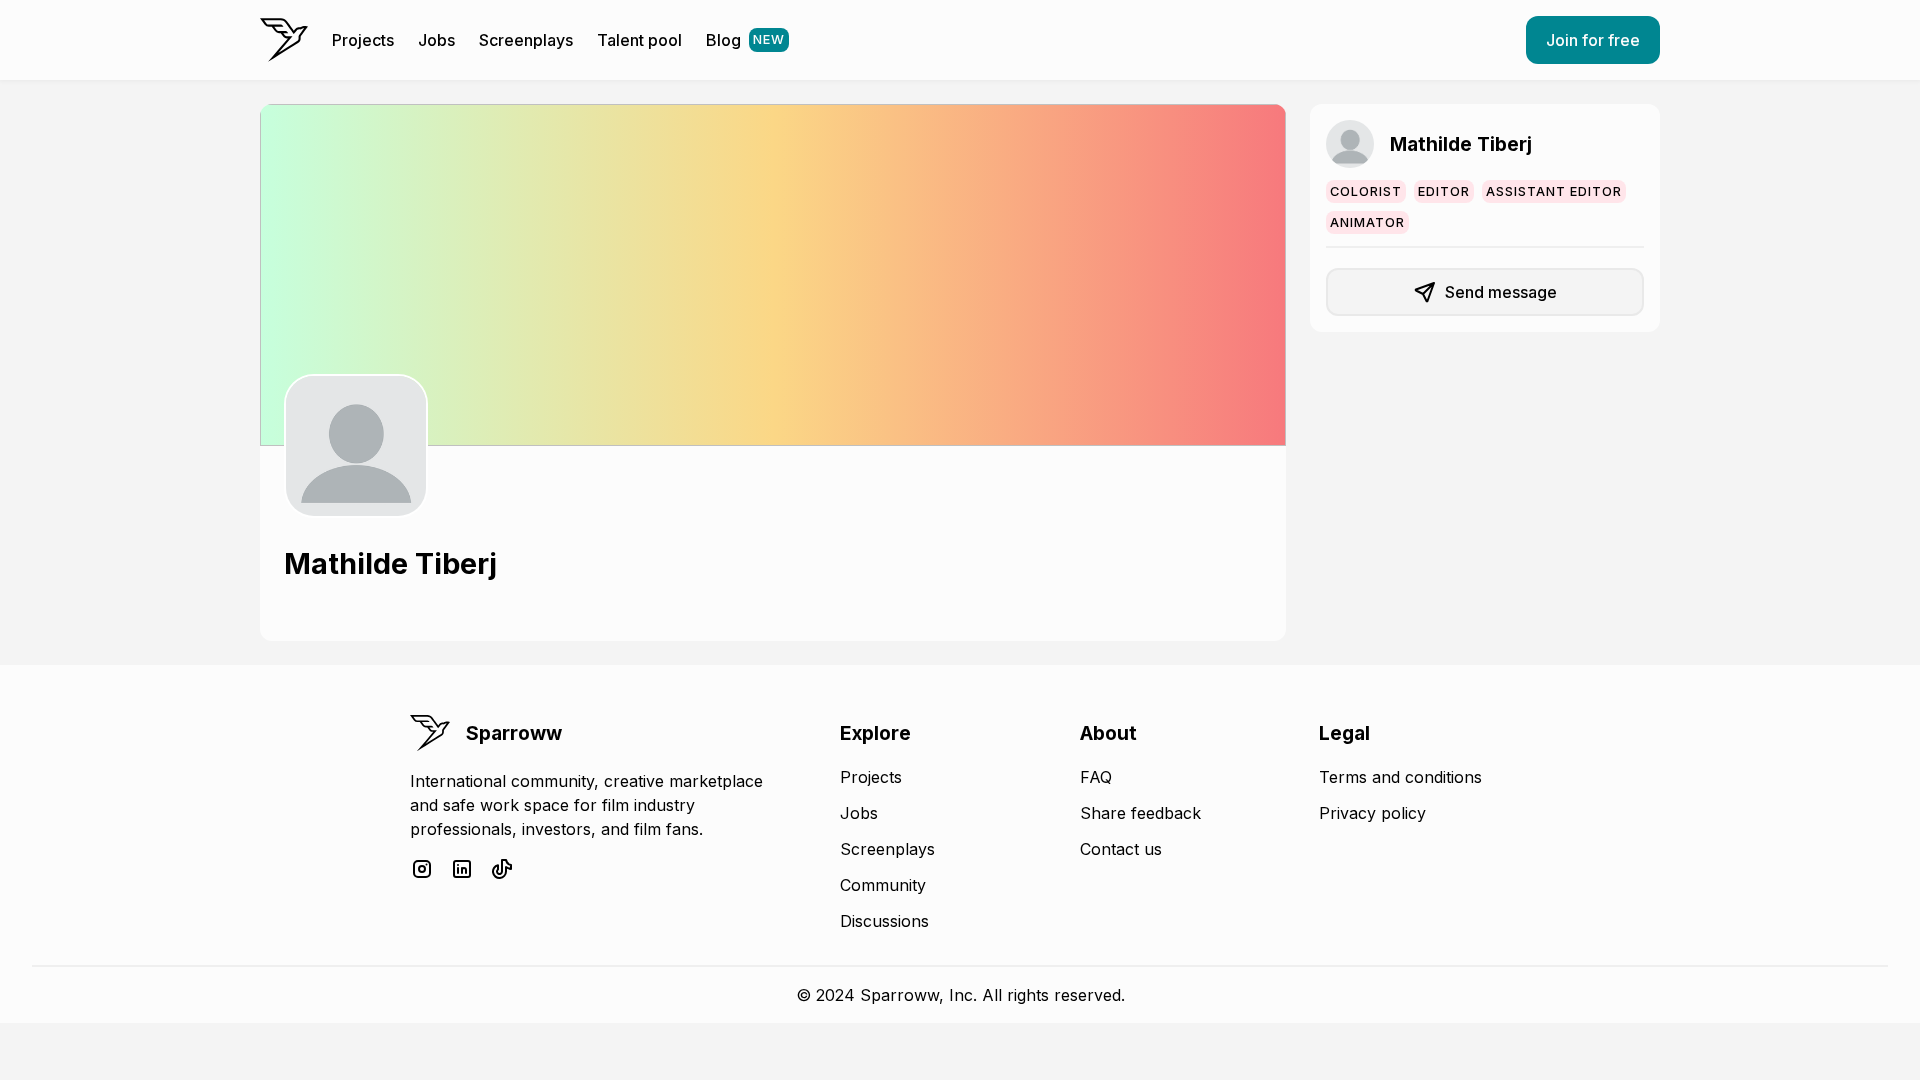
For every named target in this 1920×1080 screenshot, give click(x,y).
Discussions (884, 921)
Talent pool (639, 40)
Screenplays (526, 40)
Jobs (436, 40)
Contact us (1121, 849)
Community (883, 885)
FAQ (1096, 777)
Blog (745, 40)
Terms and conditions (1400, 777)
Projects (363, 40)
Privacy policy (1372, 813)
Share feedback (1140, 813)
